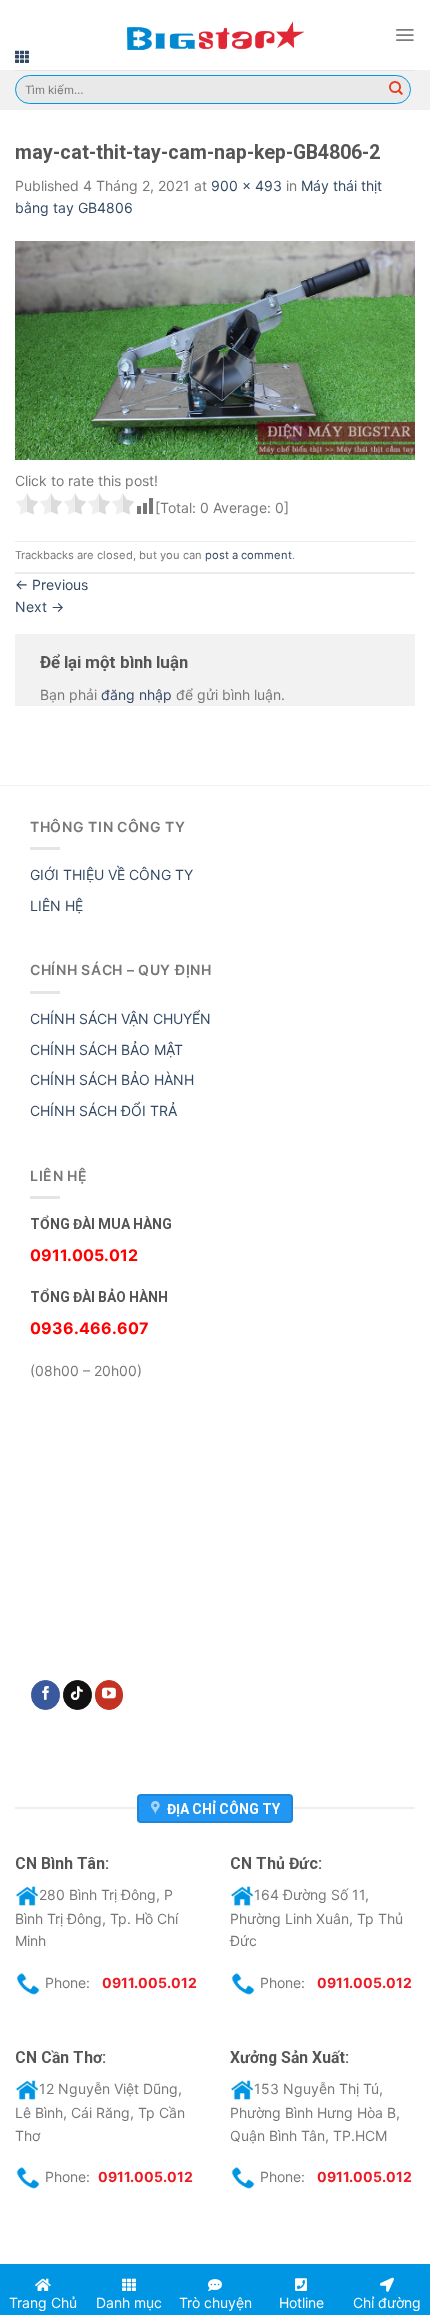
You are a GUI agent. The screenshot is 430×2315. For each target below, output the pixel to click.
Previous (51, 584)
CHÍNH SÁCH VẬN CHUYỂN (120, 1018)
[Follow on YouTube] (109, 1695)
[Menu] (404, 35)
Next (39, 606)
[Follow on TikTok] (77, 1695)
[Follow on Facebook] (45, 1695)
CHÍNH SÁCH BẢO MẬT (106, 1049)
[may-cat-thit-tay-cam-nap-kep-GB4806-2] (215, 348)
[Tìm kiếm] (396, 90)
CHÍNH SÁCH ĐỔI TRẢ (103, 1110)
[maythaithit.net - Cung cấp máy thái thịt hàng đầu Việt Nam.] (215, 35)
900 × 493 (246, 185)
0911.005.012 (149, 1982)
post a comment (248, 555)
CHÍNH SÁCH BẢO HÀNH (112, 1079)
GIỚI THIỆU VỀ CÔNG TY (111, 874)
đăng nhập (136, 694)
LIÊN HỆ (56, 905)
